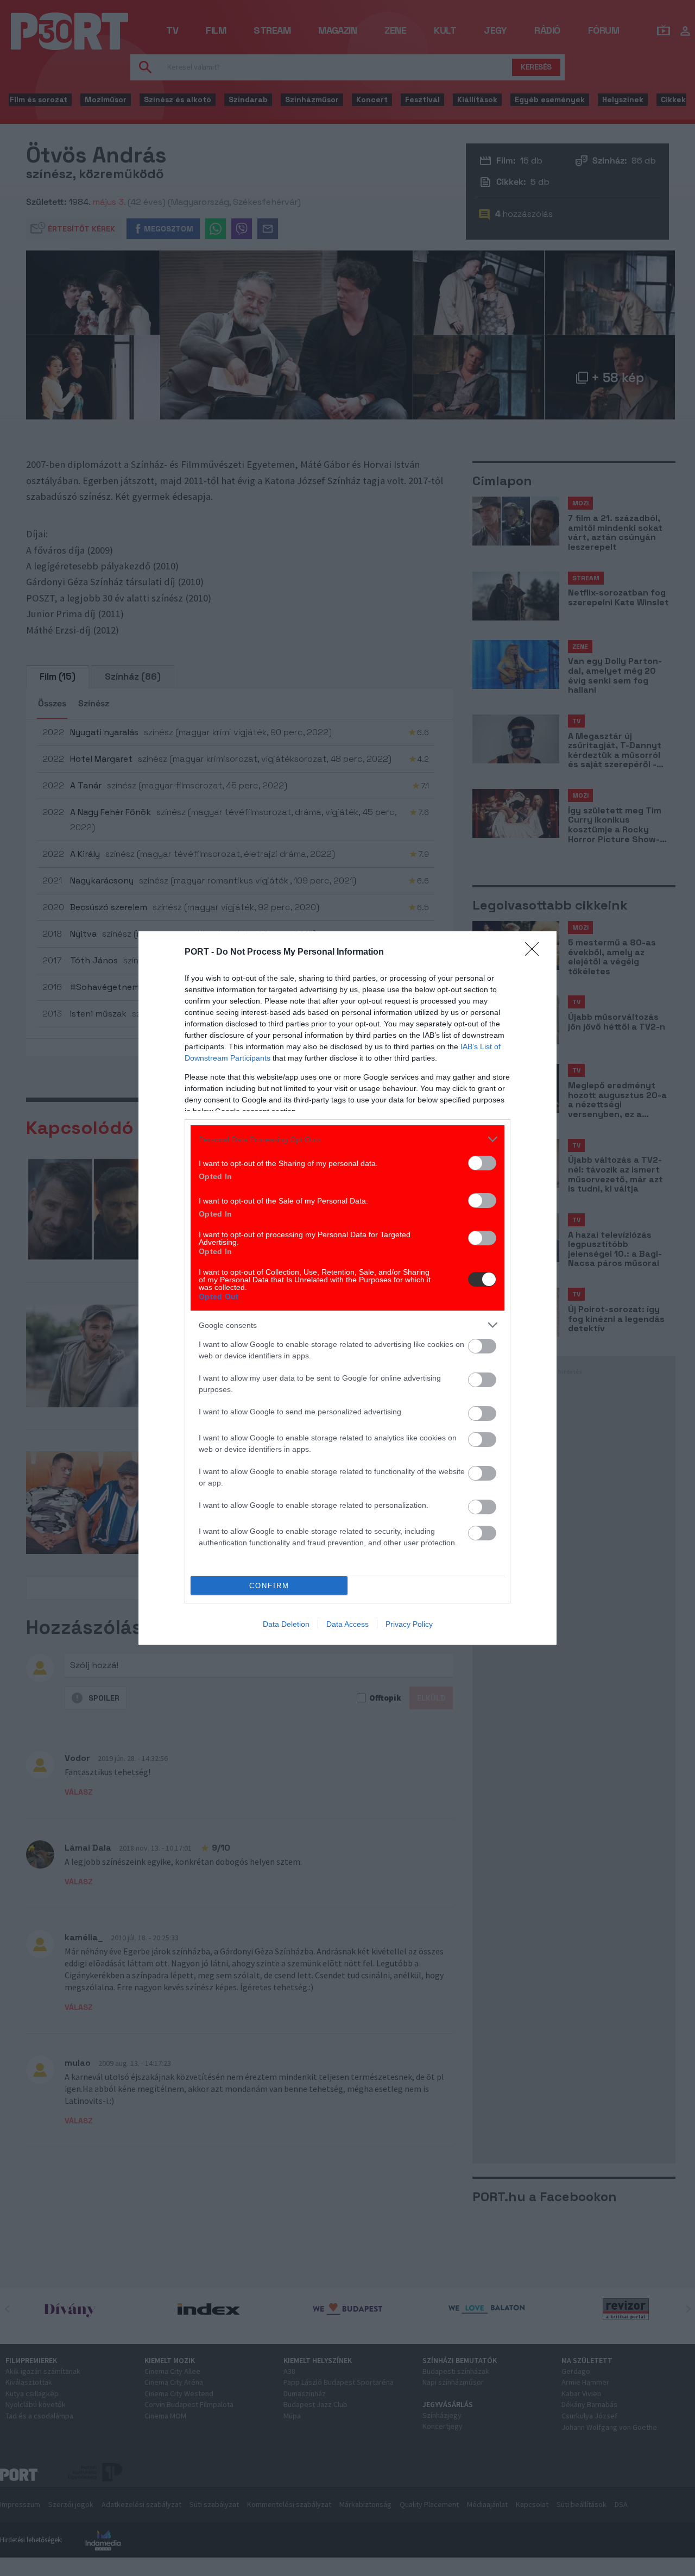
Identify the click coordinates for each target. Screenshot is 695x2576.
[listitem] (347, 1139)
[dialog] (347, 1288)
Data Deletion (286, 1624)
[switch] (482, 1163)
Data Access (347, 1624)
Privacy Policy (409, 1624)
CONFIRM (269, 1586)
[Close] (535, 952)
